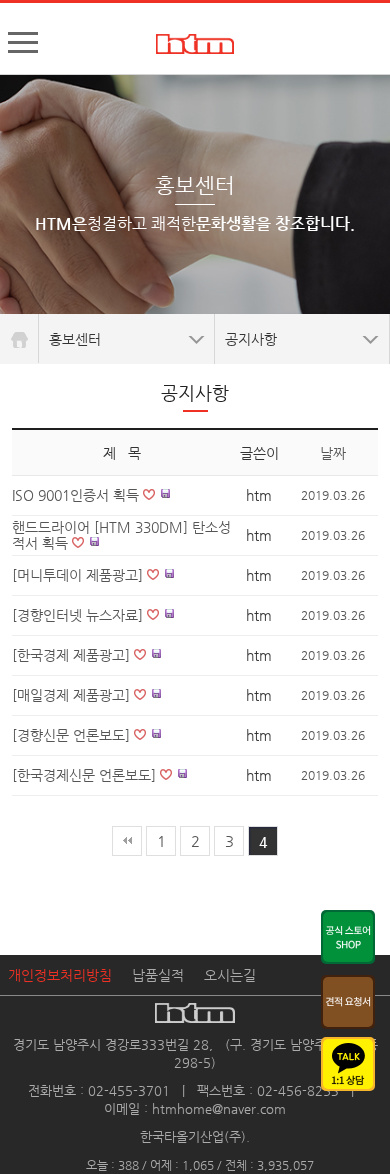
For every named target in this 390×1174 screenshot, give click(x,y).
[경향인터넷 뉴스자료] (79, 615)
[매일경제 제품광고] (73, 695)
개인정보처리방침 (60, 975)
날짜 (333, 453)
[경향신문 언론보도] (73, 735)
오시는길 (230, 975)
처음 (127, 841)
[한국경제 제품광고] (73, 655)
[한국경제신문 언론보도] (86, 775)
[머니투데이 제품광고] (79, 575)
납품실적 (158, 975)
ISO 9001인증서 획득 (77, 495)
